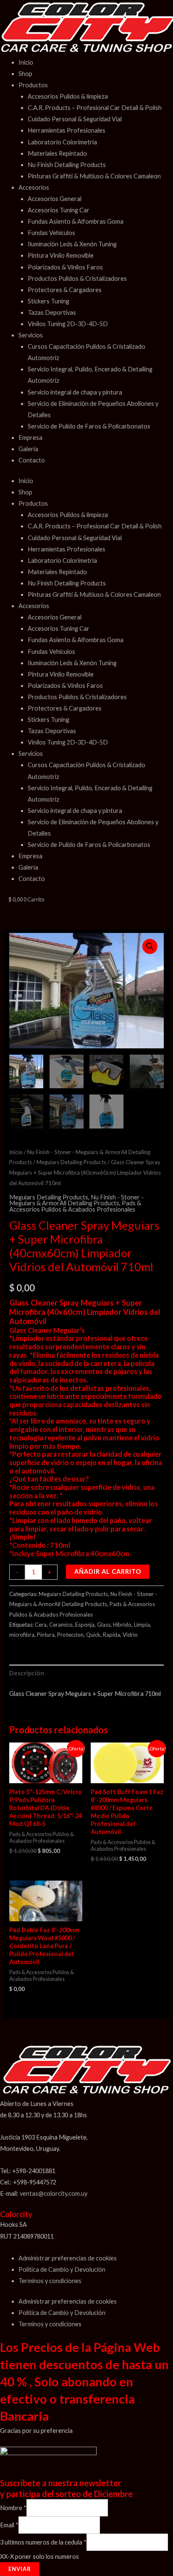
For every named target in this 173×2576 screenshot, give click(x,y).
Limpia (142, 1625)
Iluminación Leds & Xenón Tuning (72, 244)
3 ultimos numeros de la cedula (43, 2542)
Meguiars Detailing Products (71, 1162)
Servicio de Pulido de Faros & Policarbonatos (89, 426)
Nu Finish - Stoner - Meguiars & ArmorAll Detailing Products (76, 1200)
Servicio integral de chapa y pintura (75, 392)
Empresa (30, 438)
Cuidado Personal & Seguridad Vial (75, 119)
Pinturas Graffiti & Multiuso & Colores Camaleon (94, 176)
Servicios (31, 335)
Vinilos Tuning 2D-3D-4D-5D (68, 324)
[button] (150, 946)
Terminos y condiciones (50, 2281)
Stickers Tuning (48, 301)
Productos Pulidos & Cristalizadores (77, 278)
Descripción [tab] (27, 1673)
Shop (25, 74)
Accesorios (34, 187)
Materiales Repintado (57, 153)
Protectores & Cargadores (65, 290)
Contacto (32, 460)
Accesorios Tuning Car (59, 210)
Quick (93, 1635)
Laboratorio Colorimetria (62, 142)
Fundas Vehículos (51, 233)
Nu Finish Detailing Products (67, 165)
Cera (41, 1625)
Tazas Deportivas (52, 312)
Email (9, 2525)
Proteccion (70, 1635)
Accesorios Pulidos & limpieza (68, 96)
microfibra (22, 1635)
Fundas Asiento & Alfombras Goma (76, 221)
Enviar (20, 2569)
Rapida (111, 1635)
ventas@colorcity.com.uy (54, 2193)
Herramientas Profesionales (67, 130)
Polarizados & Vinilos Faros (65, 267)
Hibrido (122, 1625)
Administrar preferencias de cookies (68, 2258)
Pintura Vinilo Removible (61, 255)
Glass (104, 1625)
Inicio (26, 62)
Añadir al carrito (108, 1571)
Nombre (13, 2508)
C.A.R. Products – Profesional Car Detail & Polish (95, 108)
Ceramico (61, 1625)
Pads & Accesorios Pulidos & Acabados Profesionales (75, 1206)
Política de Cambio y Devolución (62, 2269)
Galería (28, 449)
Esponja (85, 1625)
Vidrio (130, 1635)
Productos (33, 85)
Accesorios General (55, 199)
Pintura (46, 1635)
